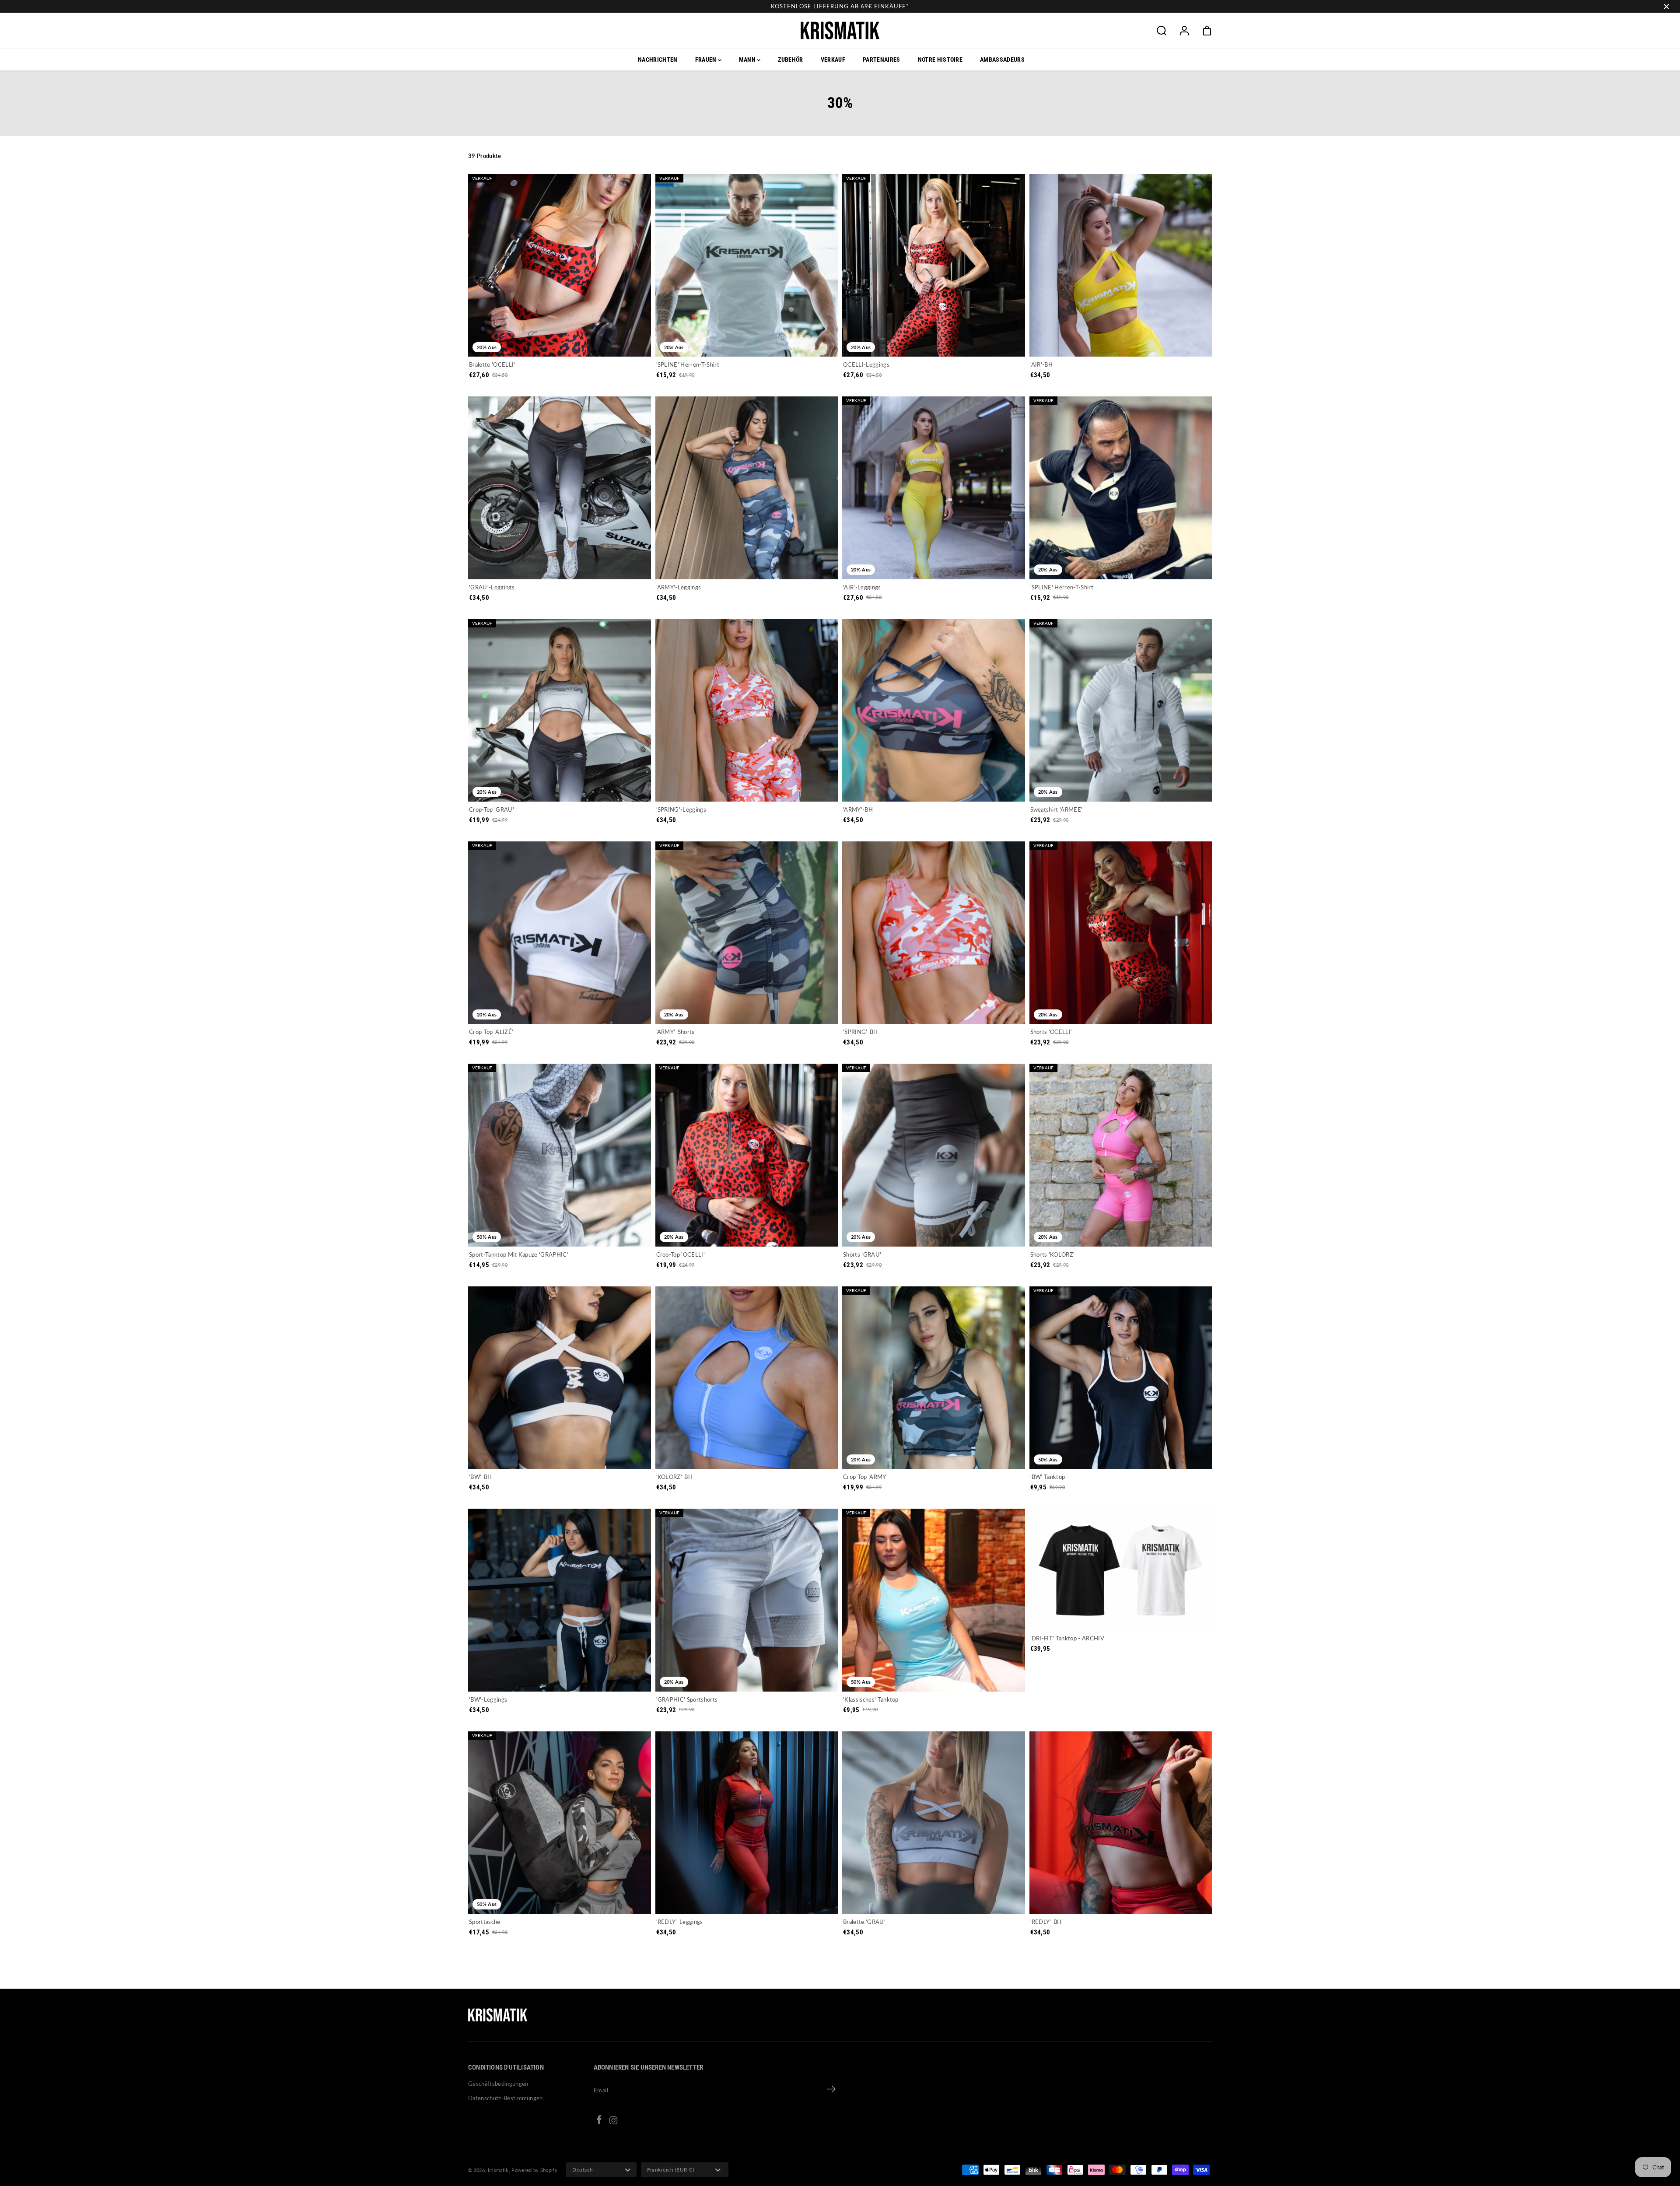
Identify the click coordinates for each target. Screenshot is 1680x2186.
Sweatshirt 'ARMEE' (1057, 809)
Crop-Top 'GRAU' (492, 809)
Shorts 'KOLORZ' (1053, 1254)
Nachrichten (658, 60)
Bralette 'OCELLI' (492, 364)
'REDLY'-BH (1046, 1922)
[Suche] (1162, 31)
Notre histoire (940, 60)
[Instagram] (613, 2122)
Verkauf (833, 60)
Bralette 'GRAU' (864, 1922)
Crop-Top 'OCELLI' (681, 1254)
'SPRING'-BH (861, 1032)
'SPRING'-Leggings (681, 809)
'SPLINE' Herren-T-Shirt (688, 364)
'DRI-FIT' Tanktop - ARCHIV (1067, 1638)
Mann (748, 60)
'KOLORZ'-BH (675, 1477)
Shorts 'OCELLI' (1051, 1032)
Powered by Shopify (534, 2170)
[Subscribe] (831, 2090)
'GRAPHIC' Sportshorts (687, 1699)
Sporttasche (485, 1922)
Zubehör (790, 60)
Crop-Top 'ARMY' (865, 1477)
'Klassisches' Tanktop (871, 1699)
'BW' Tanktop (1048, 1477)
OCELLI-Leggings (866, 364)
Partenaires (882, 60)
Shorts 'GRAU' (862, 1254)
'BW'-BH (480, 1477)
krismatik (498, 2170)
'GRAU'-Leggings (492, 587)
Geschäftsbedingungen (498, 2084)
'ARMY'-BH (858, 809)
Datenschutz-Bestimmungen (506, 2098)
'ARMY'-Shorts (675, 1032)
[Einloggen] (1184, 31)
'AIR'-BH (1042, 364)
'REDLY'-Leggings (680, 1922)
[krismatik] (840, 30)
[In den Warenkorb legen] (570, 1897)
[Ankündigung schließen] (1666, 7)
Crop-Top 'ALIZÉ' (491, 1032)
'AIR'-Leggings (862, 587)
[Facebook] (599, 2121)
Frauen (707, 60)
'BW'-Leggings (488, 1699)
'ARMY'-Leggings (679, 587)
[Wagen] (1207, 31)
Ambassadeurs (1002, 60)
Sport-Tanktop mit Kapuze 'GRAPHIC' (519, 1254)
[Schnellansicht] (560, 340)
